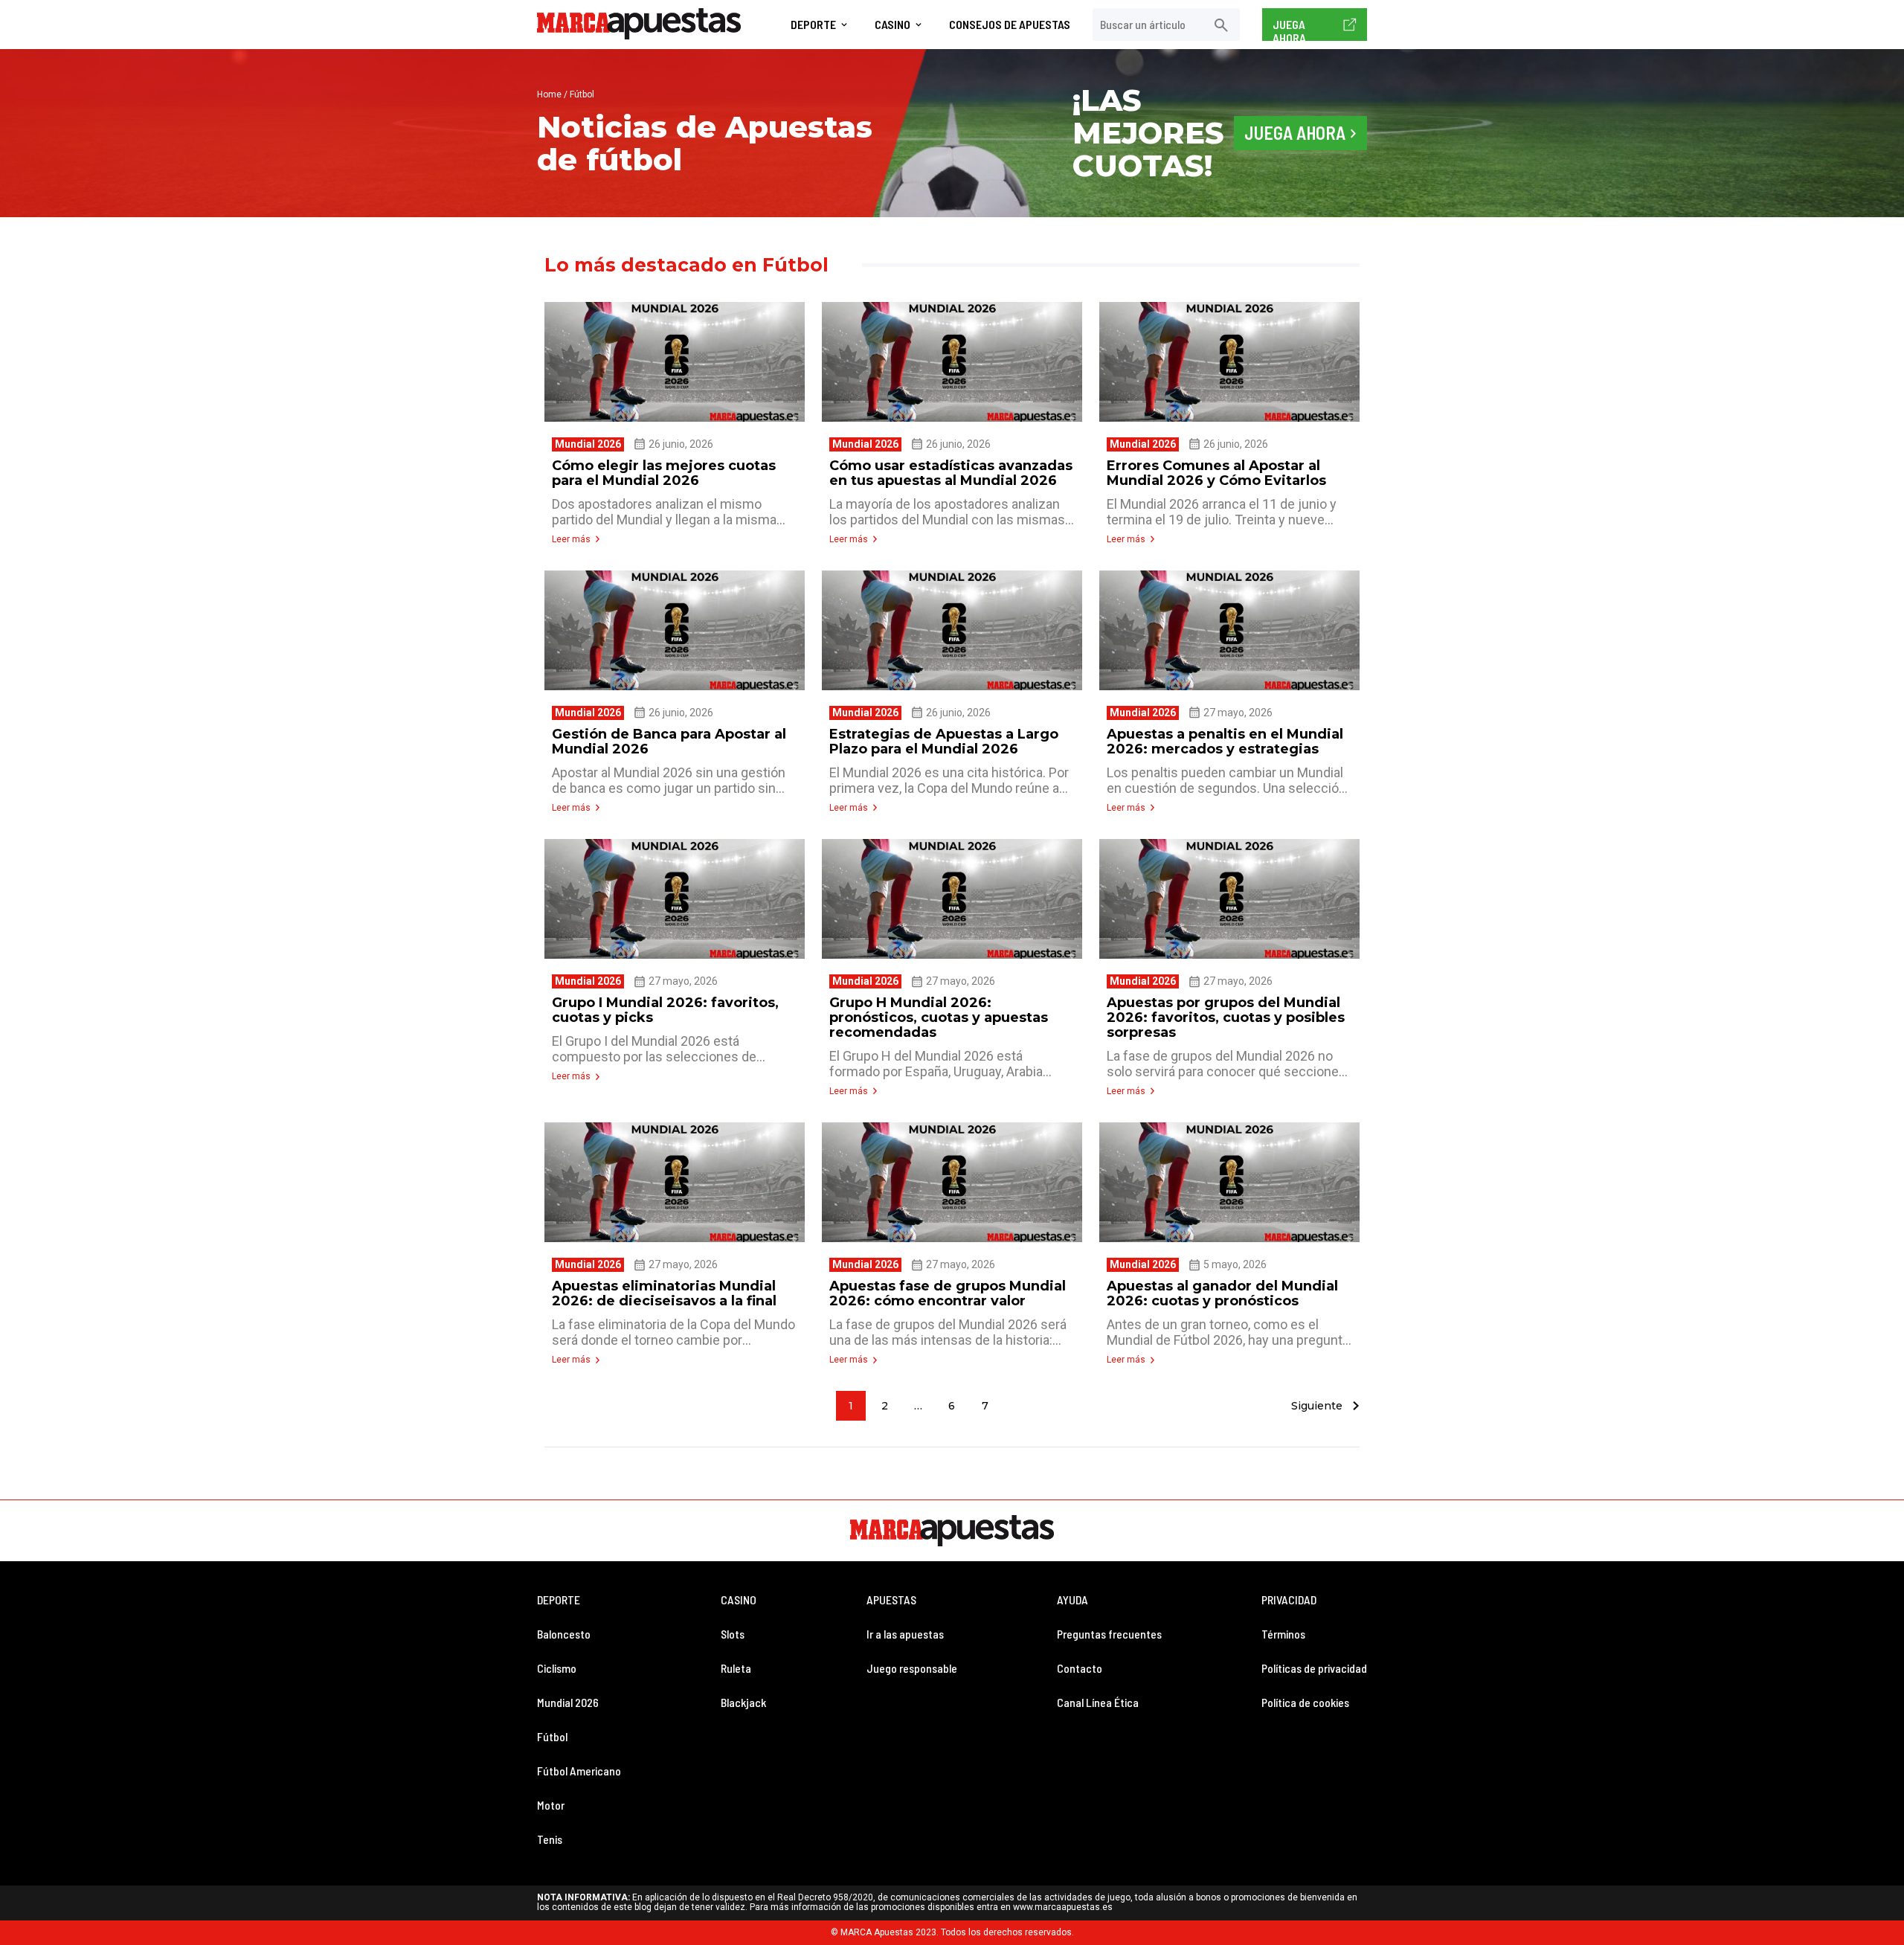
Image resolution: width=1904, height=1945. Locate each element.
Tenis (550, 1839)
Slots (733, 1634)
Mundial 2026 (568, 1702)
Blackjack (743, 1702)
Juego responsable (912, 1668)
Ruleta (736, 1668)
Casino (892, 25)
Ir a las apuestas (905, 1634)
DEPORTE (559, 1600)
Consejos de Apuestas (1010, 25)
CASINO (739, 1600)
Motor (551, 1805)
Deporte (813, 25)
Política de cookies (1305, 1702)
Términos (1283, 1634)
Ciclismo (557, 1668)
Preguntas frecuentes (1109, 1634)
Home (549, 94)
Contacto (1080, 1668)
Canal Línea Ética (1098, 1702)
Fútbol (552, 1736)
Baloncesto (564, 1634)
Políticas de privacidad (1314, 1668)
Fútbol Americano (579, 1771)
